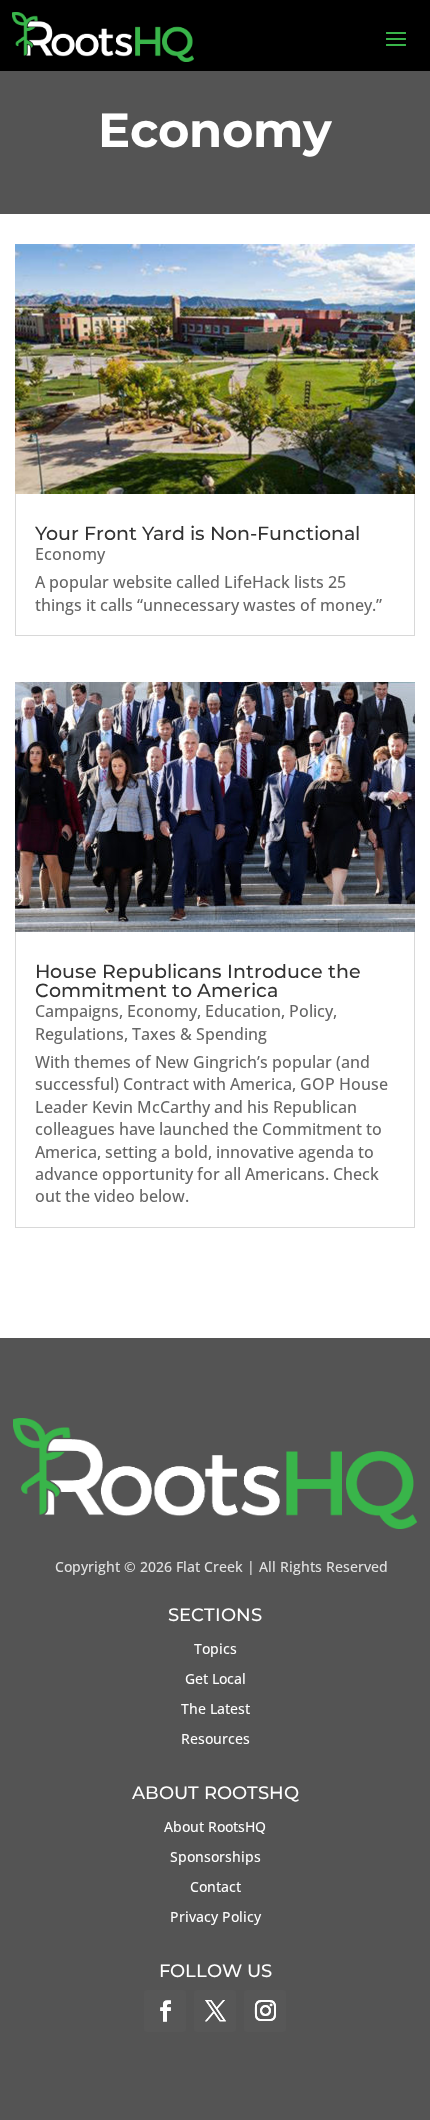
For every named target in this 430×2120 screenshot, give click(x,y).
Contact (215, 1888)
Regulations (79, 1034)
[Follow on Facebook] (165, 2011)
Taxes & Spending (199, 1034)
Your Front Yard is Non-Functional (197, 533)
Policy (311, 1011)
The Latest (215, 1710)
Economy (70, 554)
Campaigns (77, 1011)
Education (243, 1011)
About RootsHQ (215, 1828)
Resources (215, 1740)
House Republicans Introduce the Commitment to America (198, 981)
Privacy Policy (215, 1918)
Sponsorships (215, 1858)
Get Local (215, 1680)
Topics (215, 1650)
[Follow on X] (215, 2011)
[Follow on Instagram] (265, 2011)
